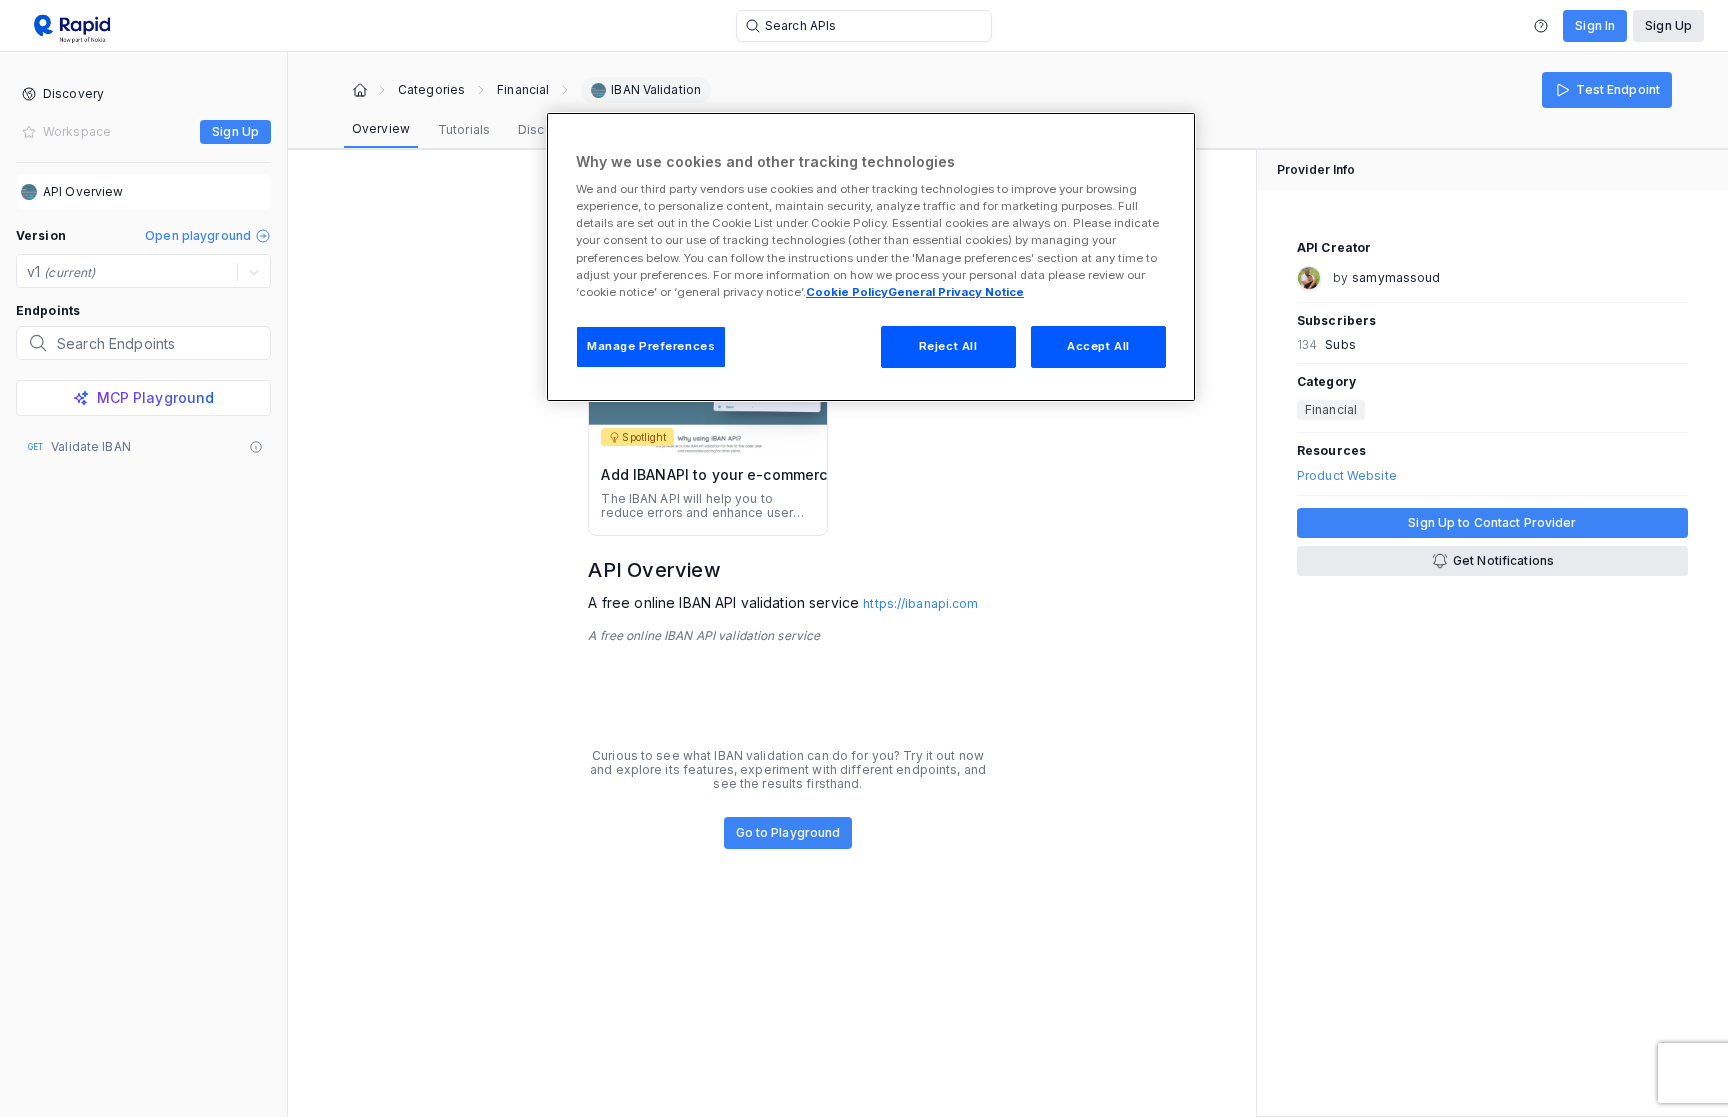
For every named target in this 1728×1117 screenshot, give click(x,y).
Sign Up (1668, 25)
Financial (523, 90)
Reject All (948, 346)
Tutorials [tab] (464, 129)
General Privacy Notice (956, 292)
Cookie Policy (847, 292)
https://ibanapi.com (920, 603)
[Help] (1541, 26)
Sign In (1595, 25)
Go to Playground (788, 832)
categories (431, 90)
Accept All (1098, 346)
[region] (871, 257)
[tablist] (471, 130)
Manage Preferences (651, 346)
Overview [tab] (381, 128)
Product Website (1347, 476)
